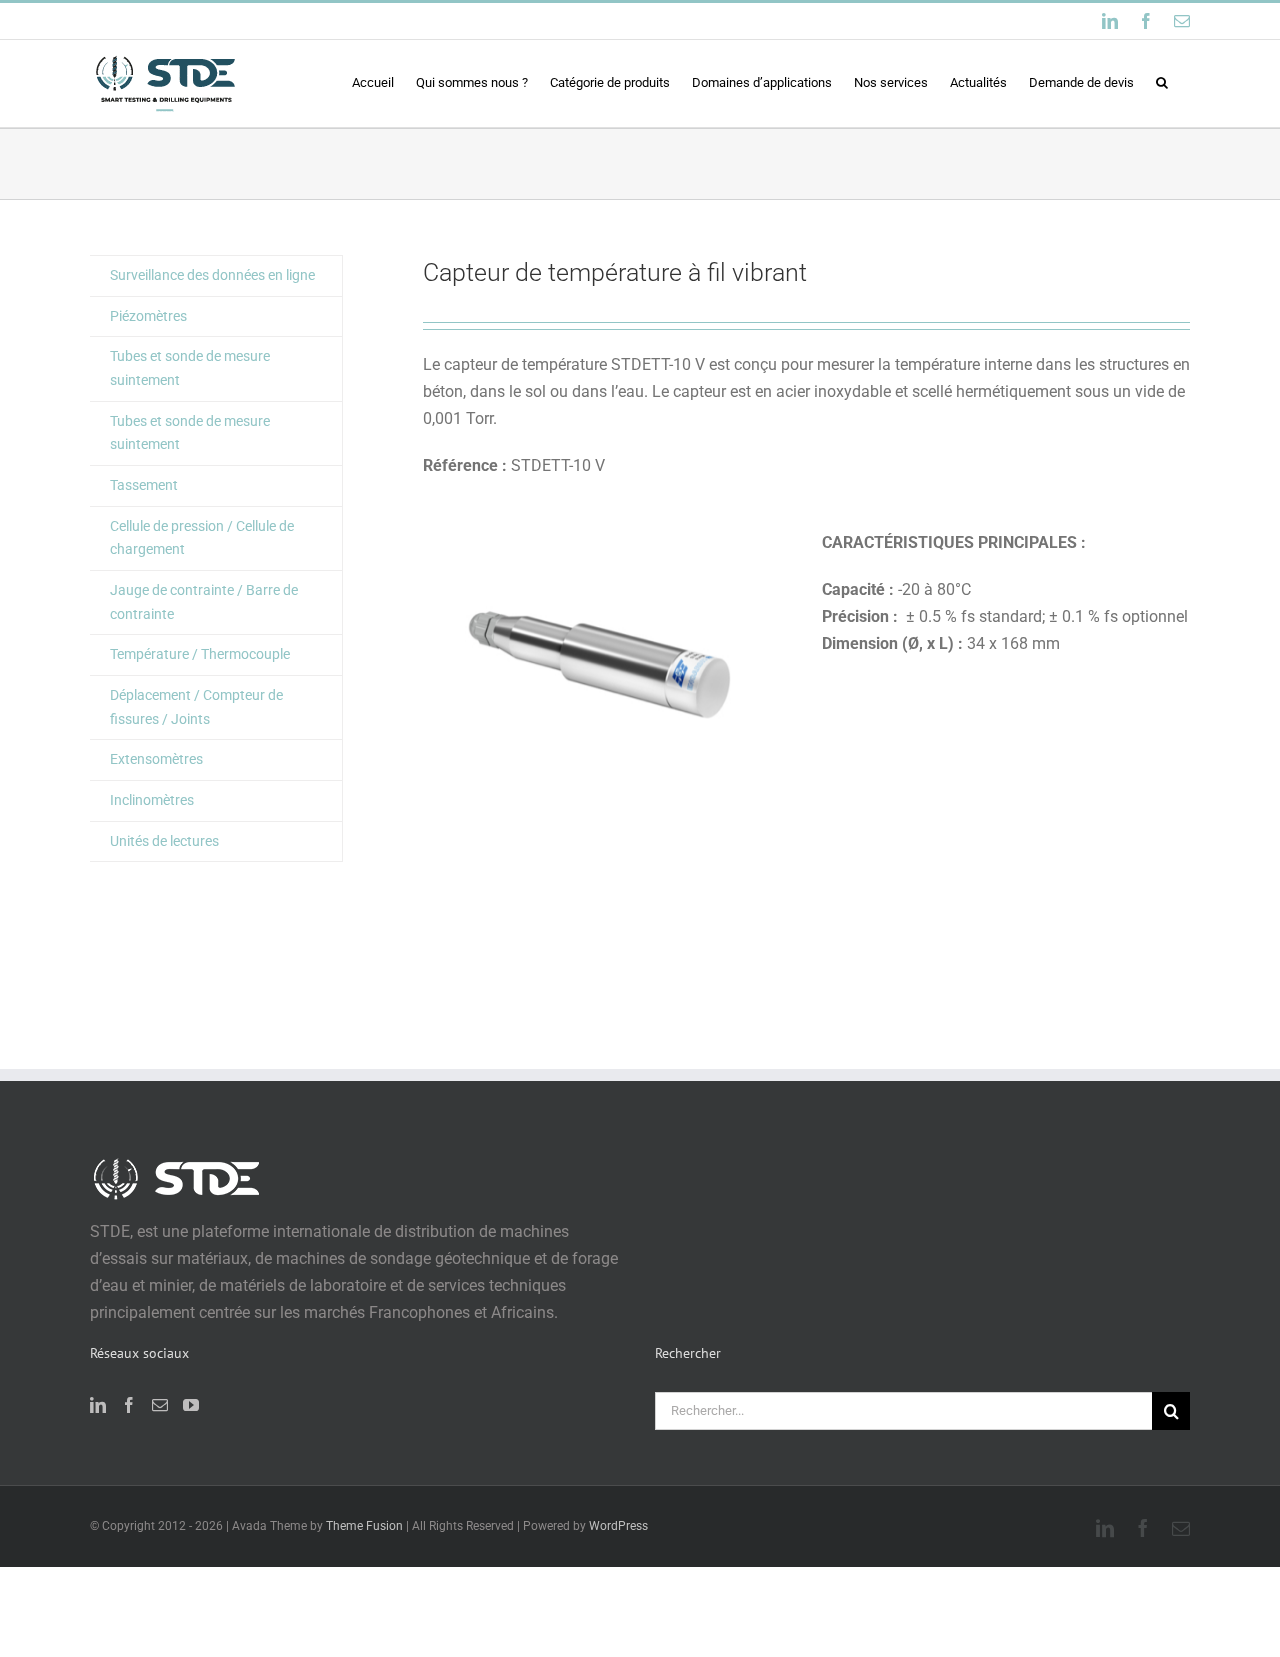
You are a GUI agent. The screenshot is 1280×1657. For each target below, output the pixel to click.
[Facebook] (129, 1405)
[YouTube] (191, 1405)
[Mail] (160, 1405)
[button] (1162, 82)
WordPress (618, 1526)
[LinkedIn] (98, 1405)
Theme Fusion (364, 1526)
